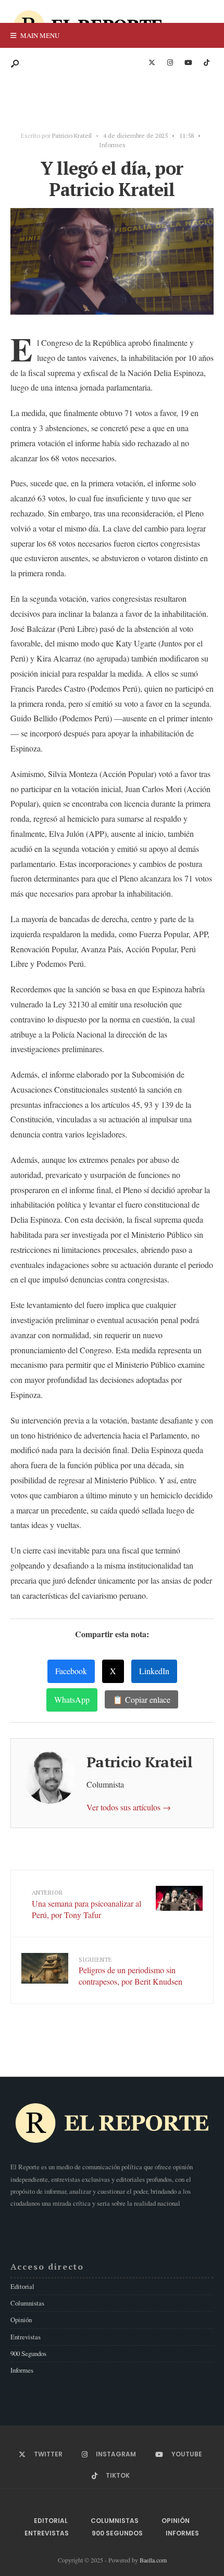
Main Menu (39, 35)
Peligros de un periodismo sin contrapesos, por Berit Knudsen (130, 1971)
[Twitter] (152, 63)
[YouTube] (188, 63)
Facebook (71, 1671)
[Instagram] (170, 63)
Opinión (21, 2320)
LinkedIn (154, 1671)
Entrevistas (26, 2337)
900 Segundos (28, 2353)
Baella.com (153, 2560)
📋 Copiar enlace (141, 1699)
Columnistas (27, 2303)
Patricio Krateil (72, 135)
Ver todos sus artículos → (129, 1807)
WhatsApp (72, 1699)
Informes (112, 145)
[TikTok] (206, 63)
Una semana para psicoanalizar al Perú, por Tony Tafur (86, 1904)
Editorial (22, 2286)
